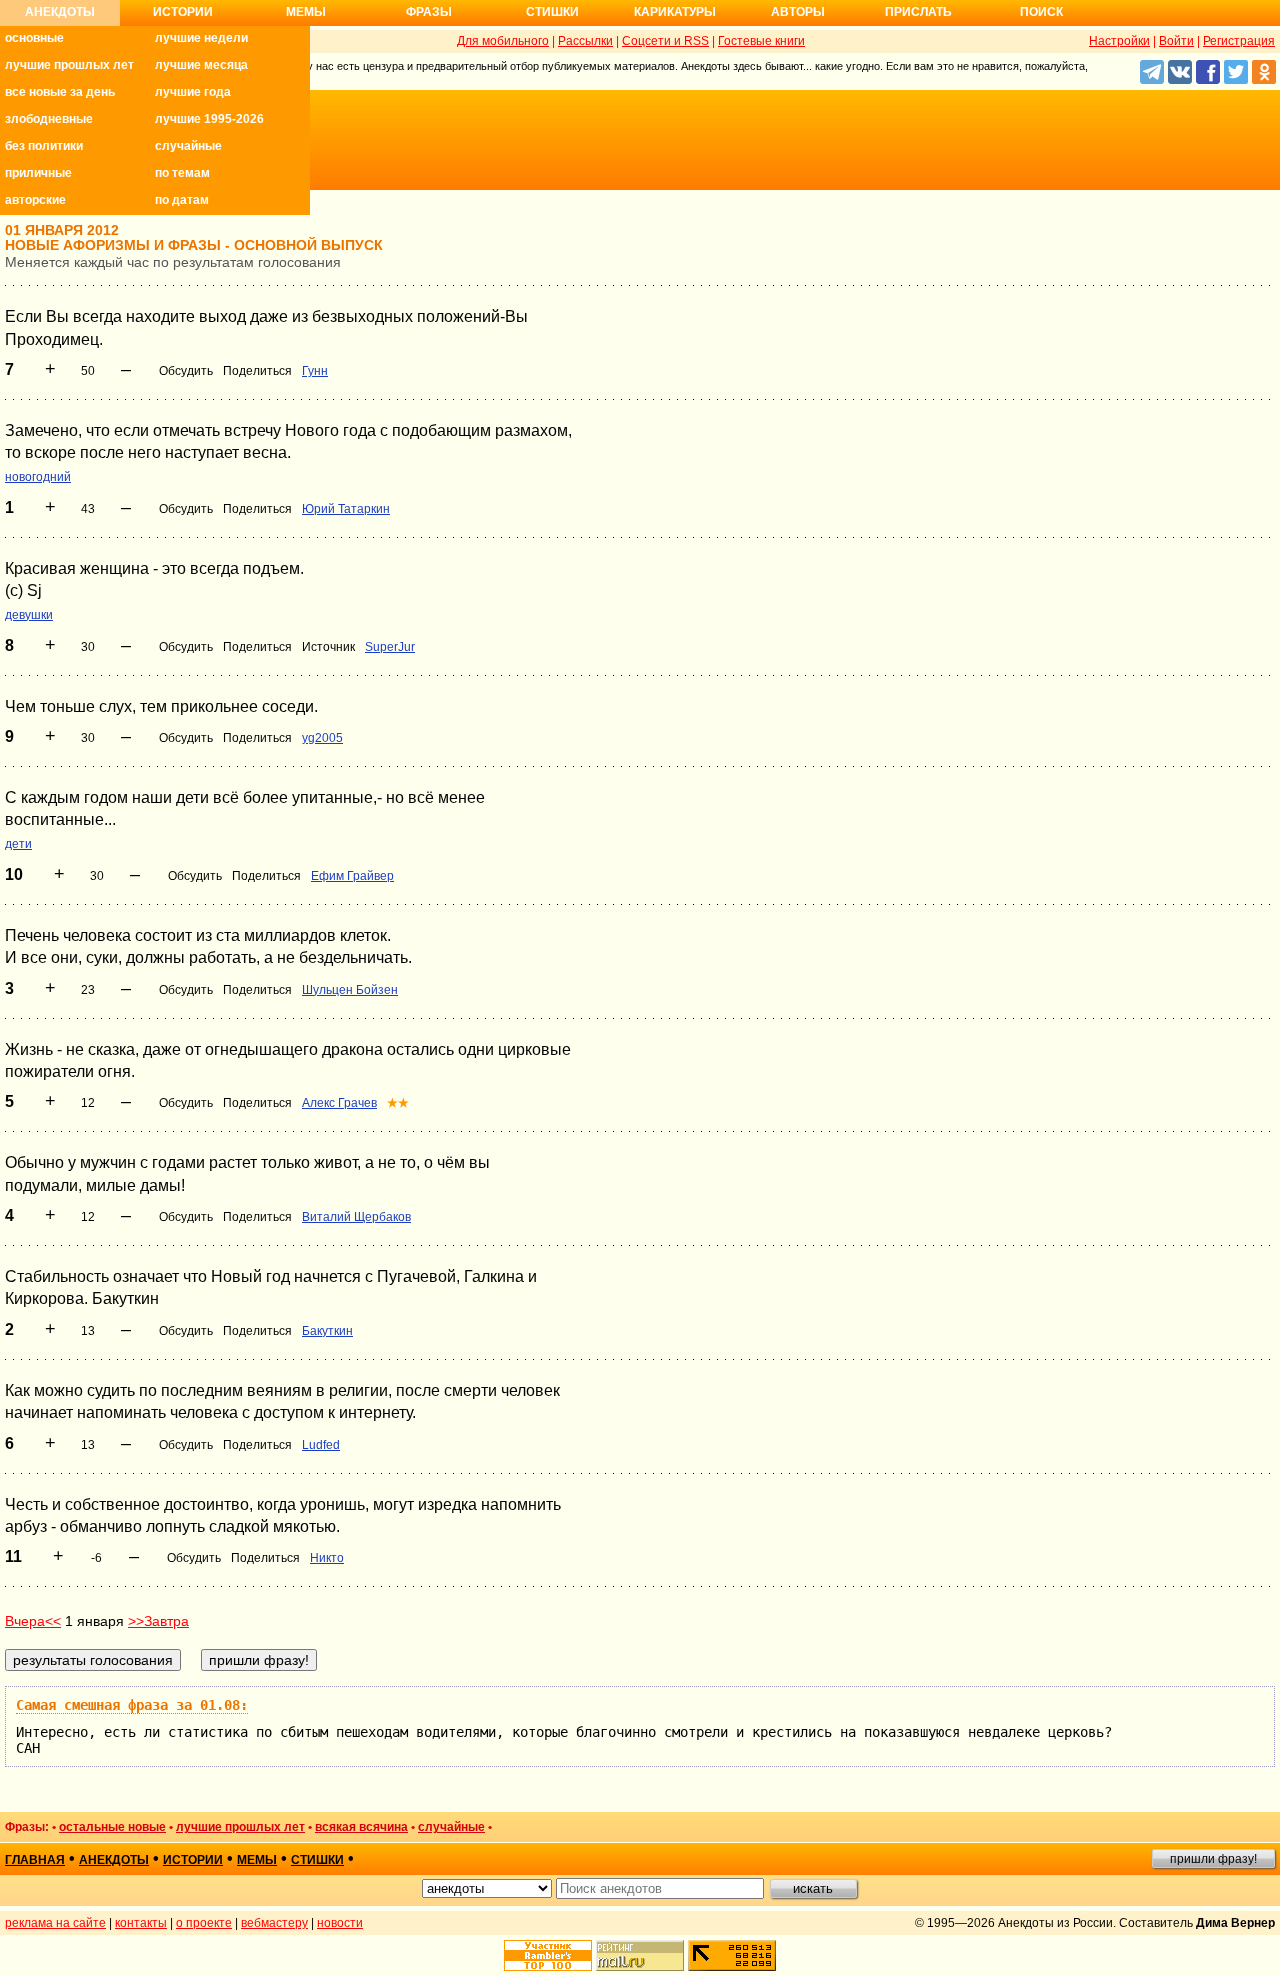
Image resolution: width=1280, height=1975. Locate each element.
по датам (182, 200)
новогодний (38, 477)
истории (193, 1860)
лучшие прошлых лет (69, 65)
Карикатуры (675, 12)
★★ (398, 1103)
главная (35, 1860)
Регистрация (1239, 41)
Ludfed (321, 1445)
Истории (183, 12)
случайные (188, 146)
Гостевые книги (761, 41)
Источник (328, 647)
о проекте (204, 1923)
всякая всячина (361, 1827)
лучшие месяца (201, 65)
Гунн (315, 371)
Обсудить (186, 371)
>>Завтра (158, 1621)
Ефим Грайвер (352, 876)
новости (340, 1923)
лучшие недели (201, 38)
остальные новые (112, 1827)
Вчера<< (33, 1621)
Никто (327, 1558)
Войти (1176, 41)
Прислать (918, 12)
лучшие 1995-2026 (209, 119)
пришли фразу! (1213, 1859)
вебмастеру (274, 1923)
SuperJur (390, 647)
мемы (257, 1860)
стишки (317, 1860)
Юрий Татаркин (346, 509)
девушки (29, 615)
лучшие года (193, 92)
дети (18, 844)
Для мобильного (503, 41)
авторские (35, 200)
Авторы (798, 12)
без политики (44, 146)
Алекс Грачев (339, 1103)
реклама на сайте (55, 1923)
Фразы (429, 12)
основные (34, 38)
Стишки (552, 12)
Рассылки (585, 41)
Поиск (1041, 12)
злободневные (49, 119)
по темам (182, 173)
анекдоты (114, 1860)
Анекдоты (60, 12)
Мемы (306, 12)
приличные (38, 173)
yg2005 (322, 738)
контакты (141, 1923)
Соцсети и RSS (665, 41)
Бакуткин (327, 1331)
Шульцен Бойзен (350, 990)
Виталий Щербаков (356, 1217)
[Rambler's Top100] (548, 1955)
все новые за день (60, 92)
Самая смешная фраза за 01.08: (132, 1705)
